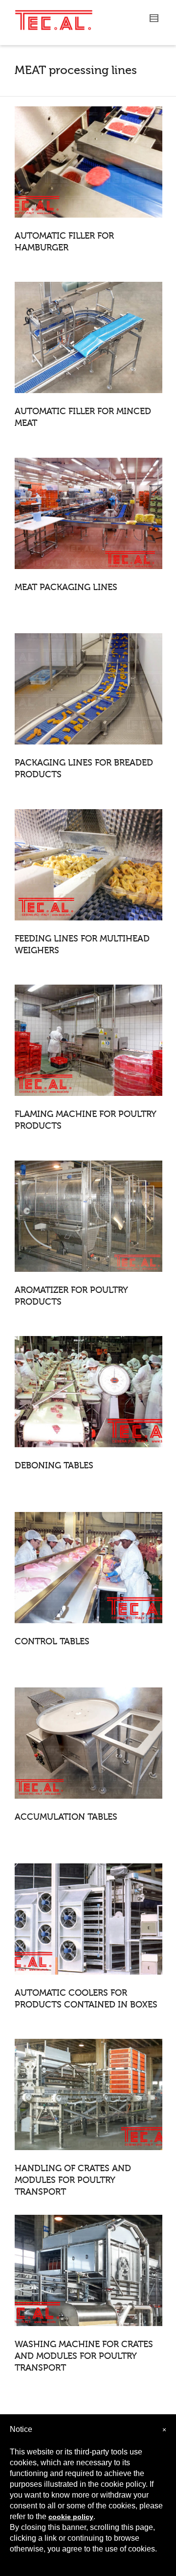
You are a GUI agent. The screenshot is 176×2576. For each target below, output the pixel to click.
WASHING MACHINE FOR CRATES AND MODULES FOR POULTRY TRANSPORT (84, 2356)
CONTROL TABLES (52, 1641)
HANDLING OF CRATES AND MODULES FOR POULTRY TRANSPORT (73, 2180)
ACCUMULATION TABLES (66, 1817)
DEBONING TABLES (54, 1465)
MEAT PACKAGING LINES (66, 587)
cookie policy (71, 2517)
